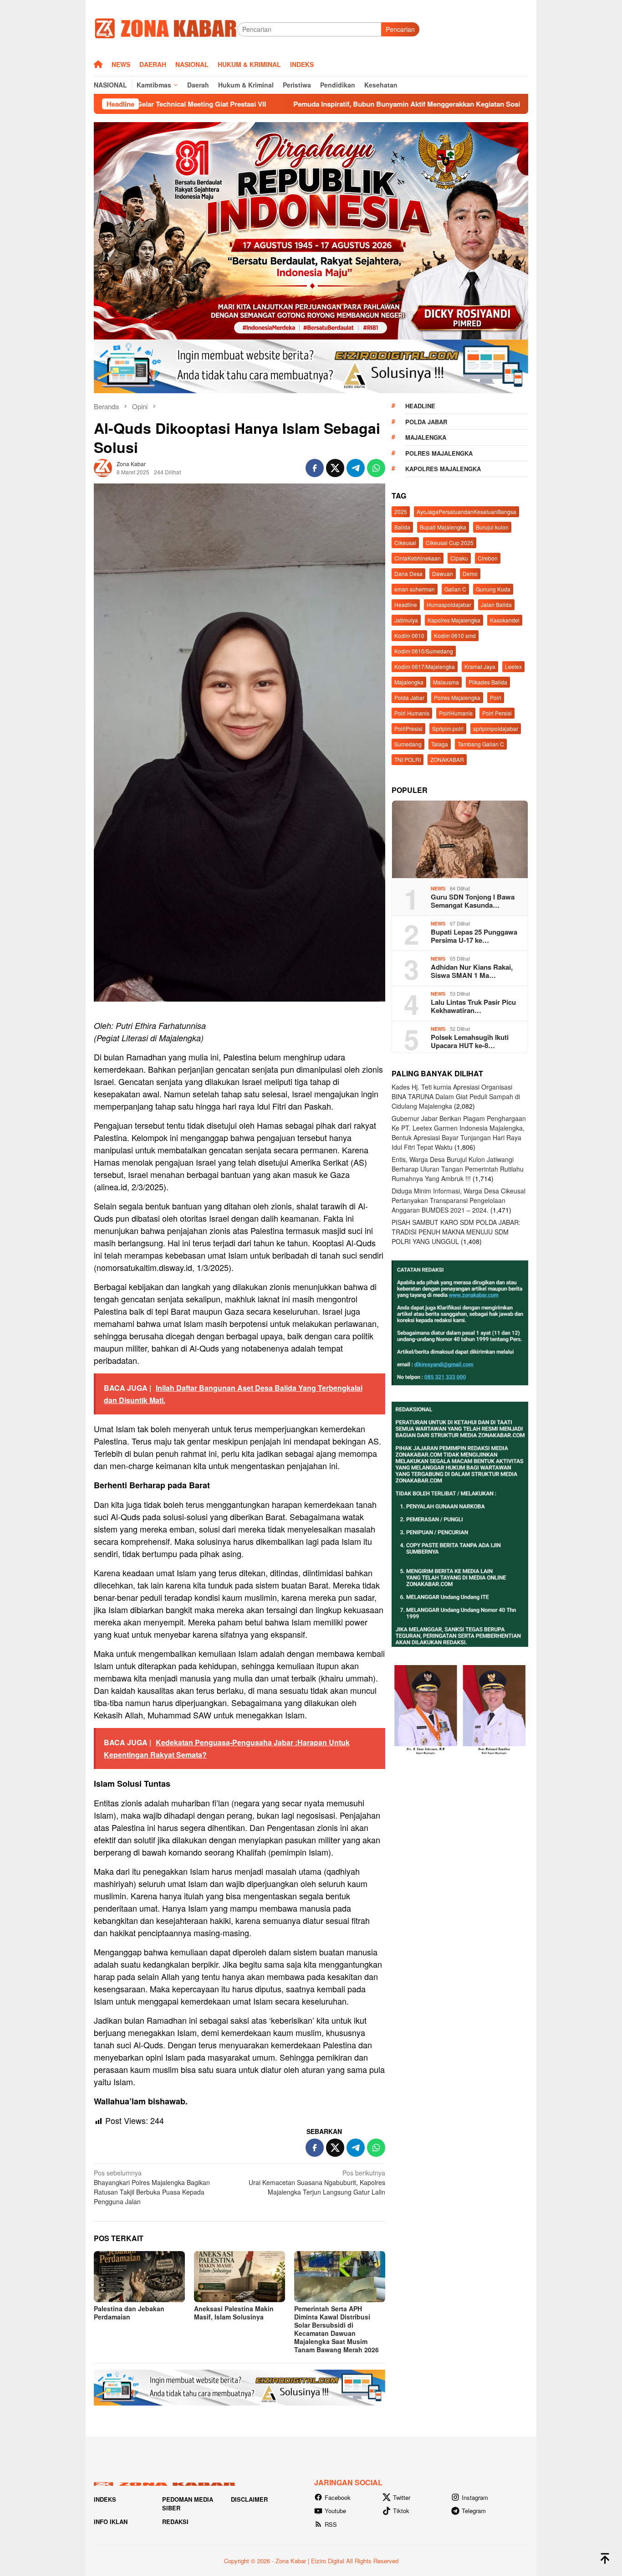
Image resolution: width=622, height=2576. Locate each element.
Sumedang (408, 743)
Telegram (474, 2511)
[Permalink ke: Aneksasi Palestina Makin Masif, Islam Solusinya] (240, 2277)
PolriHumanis (456, 712)
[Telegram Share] (356, 468)
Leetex (513, 666)
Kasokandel (505, 620)
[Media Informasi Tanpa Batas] (166, 28)
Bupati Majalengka (443, 527)
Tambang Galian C (481, 743)
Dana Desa (408, 573)
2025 (401, 511)
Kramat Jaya (480, 666)
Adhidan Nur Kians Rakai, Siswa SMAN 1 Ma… (472, 971)
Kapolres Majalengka (443, 469)
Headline (420, 406)
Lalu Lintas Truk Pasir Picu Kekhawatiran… (473, 1006)
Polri (496, 697)
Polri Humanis (412, 712)
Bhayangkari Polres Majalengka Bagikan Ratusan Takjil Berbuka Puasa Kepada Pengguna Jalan (152, 2187)
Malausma (446, 681)
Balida (402, 527)
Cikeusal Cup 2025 (450, 542)
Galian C (455, 589)
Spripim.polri (448, 728)
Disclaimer (249, 2499)
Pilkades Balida (488, 681)
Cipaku (459, 558)
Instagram (475, 2497)
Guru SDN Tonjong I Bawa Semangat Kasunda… (473, 900)
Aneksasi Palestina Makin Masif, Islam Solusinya (234, 2313)
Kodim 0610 (409, 635)
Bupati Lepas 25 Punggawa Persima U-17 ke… (474, 936)
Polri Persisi (497, 712)
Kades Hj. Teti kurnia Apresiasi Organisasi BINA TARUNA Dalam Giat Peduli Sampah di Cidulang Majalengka (456, 1096)
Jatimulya (406, 620)
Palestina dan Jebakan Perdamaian (129, 2313)
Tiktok (401, 2511)
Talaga (440, 743)
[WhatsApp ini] (376, 468)
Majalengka (426, 437)
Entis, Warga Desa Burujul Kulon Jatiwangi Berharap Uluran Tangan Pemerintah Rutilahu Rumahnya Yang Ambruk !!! (458, 1168)
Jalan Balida (496, 604)
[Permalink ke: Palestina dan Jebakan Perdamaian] (139, 2277)
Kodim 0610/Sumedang (424, 650)
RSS (331, 2524)
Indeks (105, 2499)
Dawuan (443, 573)
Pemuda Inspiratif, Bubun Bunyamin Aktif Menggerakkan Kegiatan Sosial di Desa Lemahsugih (310, 104)
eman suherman (415, 589)
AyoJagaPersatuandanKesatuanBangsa (466, 511)
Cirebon (488, 558)
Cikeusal (405, 542)
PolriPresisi (408, 728)
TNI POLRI (408, 759)
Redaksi (175, 2522)
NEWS (438, 888)
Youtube (335, 2511)
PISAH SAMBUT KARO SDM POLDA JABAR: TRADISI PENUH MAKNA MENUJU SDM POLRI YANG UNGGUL (456, 1231)
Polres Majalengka (439, 453)
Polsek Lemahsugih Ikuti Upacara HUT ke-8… (470, 1041)
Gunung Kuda (493, 589)
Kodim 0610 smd (455, 635)
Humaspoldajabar (449, 604)
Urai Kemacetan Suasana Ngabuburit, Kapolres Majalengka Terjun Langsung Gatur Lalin (317, 2182)
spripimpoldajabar (496, 728)
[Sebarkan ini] (315, 468)
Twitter (402, 2497)
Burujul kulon (492, 527)
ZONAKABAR (447, 759)
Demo (470, 573)
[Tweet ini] (335, 468)
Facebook (338, 2497)
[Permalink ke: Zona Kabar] (103, 467)
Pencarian (400, 29)
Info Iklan (111, 2522)
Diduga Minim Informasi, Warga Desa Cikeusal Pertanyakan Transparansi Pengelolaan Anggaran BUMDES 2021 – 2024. (459, 1200)
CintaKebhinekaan (418, 558)
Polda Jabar (426, 421)
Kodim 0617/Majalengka (425, 666)
